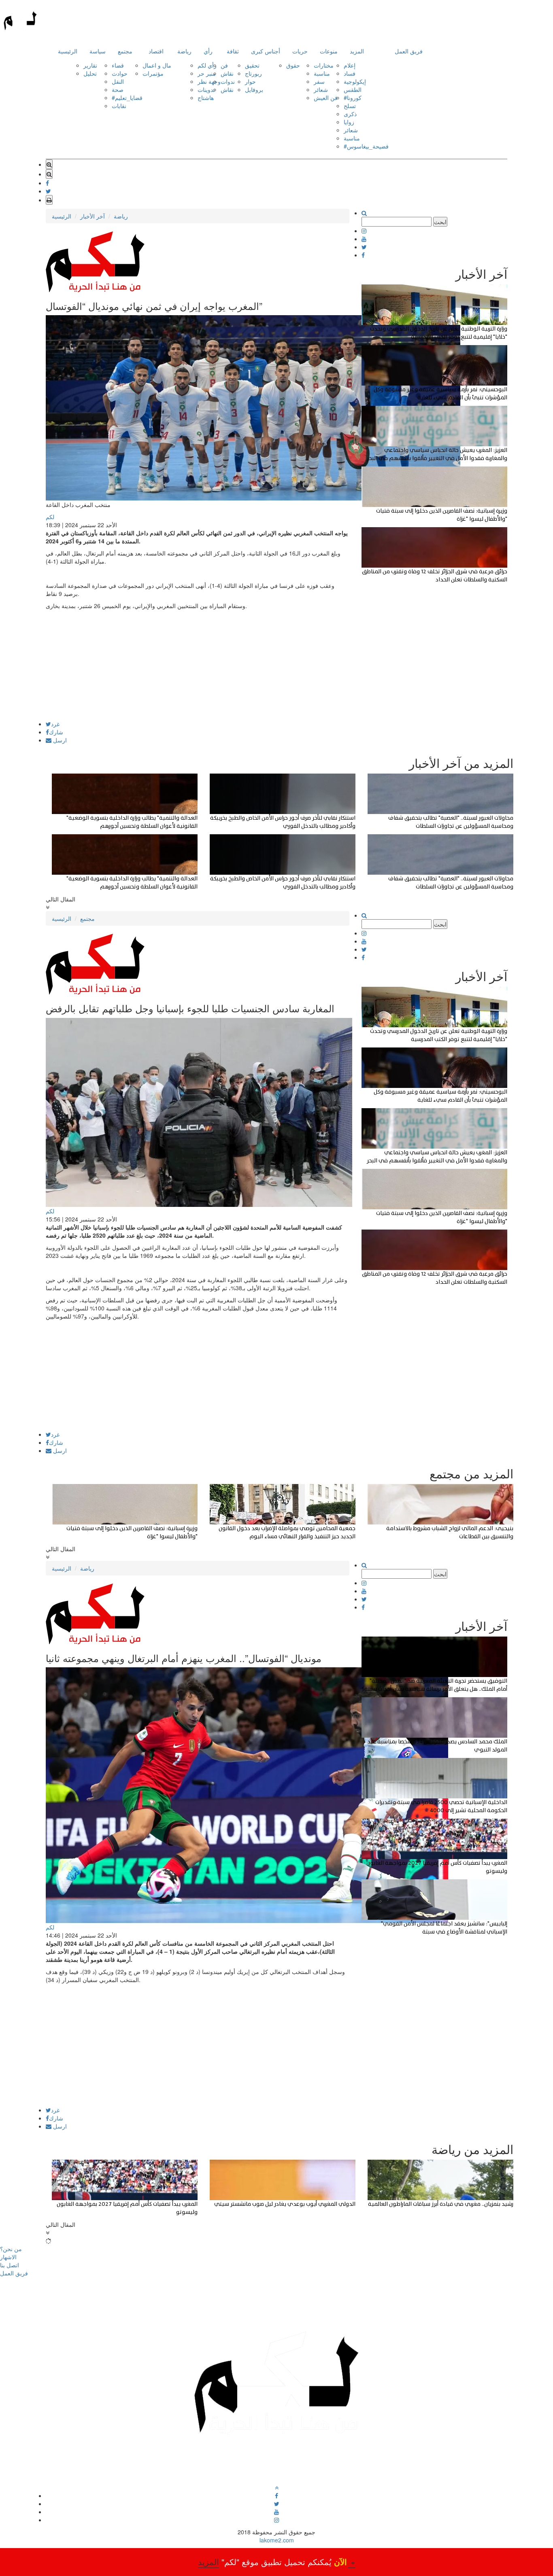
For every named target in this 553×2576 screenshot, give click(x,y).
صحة (118, 89)
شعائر (321, 89)
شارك (56, 732)
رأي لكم (207, 65)
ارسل (59, 740)
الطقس (353, 89)
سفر (319, 81)
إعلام (350, 65)
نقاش (227, 73)
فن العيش (326, 98)
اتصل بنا (10, 2265)
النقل (118, 81)
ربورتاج (253, 73)
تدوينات (206, 89)
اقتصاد (156, 51)
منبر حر (207, 73)
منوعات (329, 51)
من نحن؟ (11, 2249)
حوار (250, 81)
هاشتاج (206, 98)
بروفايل (254, 89)
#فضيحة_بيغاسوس (366, 146)
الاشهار (8, 2257)
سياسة (98, 51)
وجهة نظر (209, 81)
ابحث (440, 222)
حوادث (120, 73)
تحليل (90, 73)
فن (224, 65)
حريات (300, 51)
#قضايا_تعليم (127, 98)
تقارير (90, 65)
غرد (55, 724)
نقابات (119, 106)
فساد (350, 73)
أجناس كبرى (266, 51)
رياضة (184, 51)
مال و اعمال (157, 65)
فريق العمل (409, 51)
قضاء (118, 65)
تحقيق (252, 65)
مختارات (324, 65)
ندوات (228, 81)
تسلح (350, 106)
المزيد (357, 51)
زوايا (349, 122)
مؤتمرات (153, 73)
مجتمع (125, 51)
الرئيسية (68, 51)
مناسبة (322, 73)
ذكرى (350, 114)
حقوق (293, 65)
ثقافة (233, 51)
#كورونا (353, 98)
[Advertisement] (198, 664)
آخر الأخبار (93, 216)
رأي (208, 51)
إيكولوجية (355, 81)
